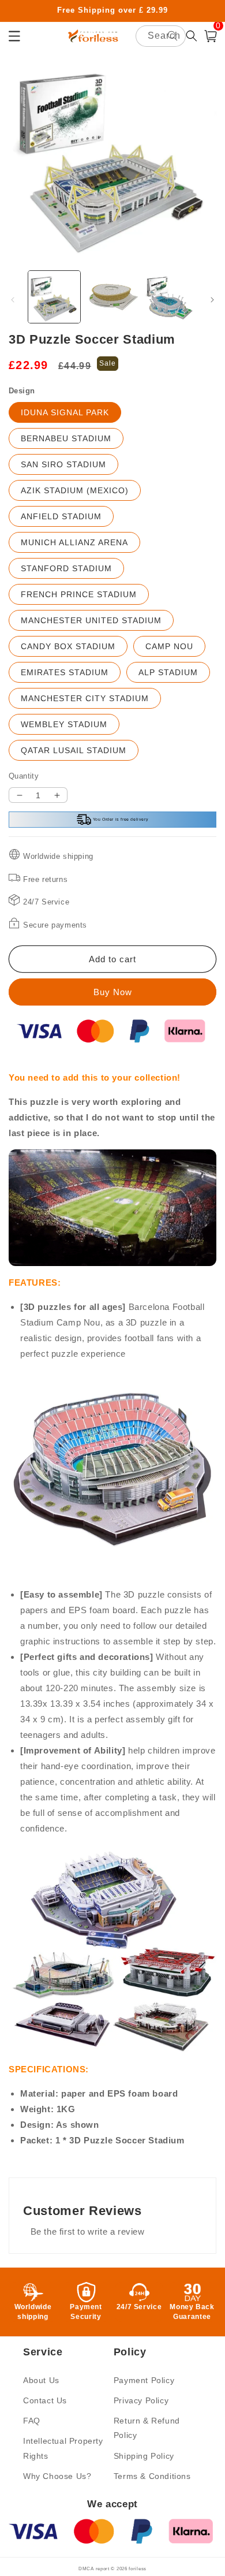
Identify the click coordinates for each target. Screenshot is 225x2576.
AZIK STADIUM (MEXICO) (75, 490)
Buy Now (113, 992)
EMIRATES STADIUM (65, 672)
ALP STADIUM (168, 672)
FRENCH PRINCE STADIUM (79, 594)
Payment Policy (144, 2380)
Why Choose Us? (57, 2476)
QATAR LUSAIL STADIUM (74, 750)
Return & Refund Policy (147, 2428)
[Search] (172, 36)
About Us (41, 2380)
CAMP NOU (169, 646)
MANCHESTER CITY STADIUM (85, 698)
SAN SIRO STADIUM (63, 464)
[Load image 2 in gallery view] (112, 297)
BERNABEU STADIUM (66, 438)
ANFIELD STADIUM (61, 516)
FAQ (32, 2421)
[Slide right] (212, 300)
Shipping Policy (144, 2456)
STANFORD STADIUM (66, 568)
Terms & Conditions (152, 2476)
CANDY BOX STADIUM (68, 646)
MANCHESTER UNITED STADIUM (91, 620)
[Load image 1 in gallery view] (54, 297)
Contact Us (45, 2400)
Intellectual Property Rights (63, 2448)
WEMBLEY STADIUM (64, 724)
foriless (138, 2568)
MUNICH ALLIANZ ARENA (74, 542)
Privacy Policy (141, 2400)
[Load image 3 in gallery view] (170, 297)
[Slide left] (13, 300)
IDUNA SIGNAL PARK (65, 412)
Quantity (24, 776)
